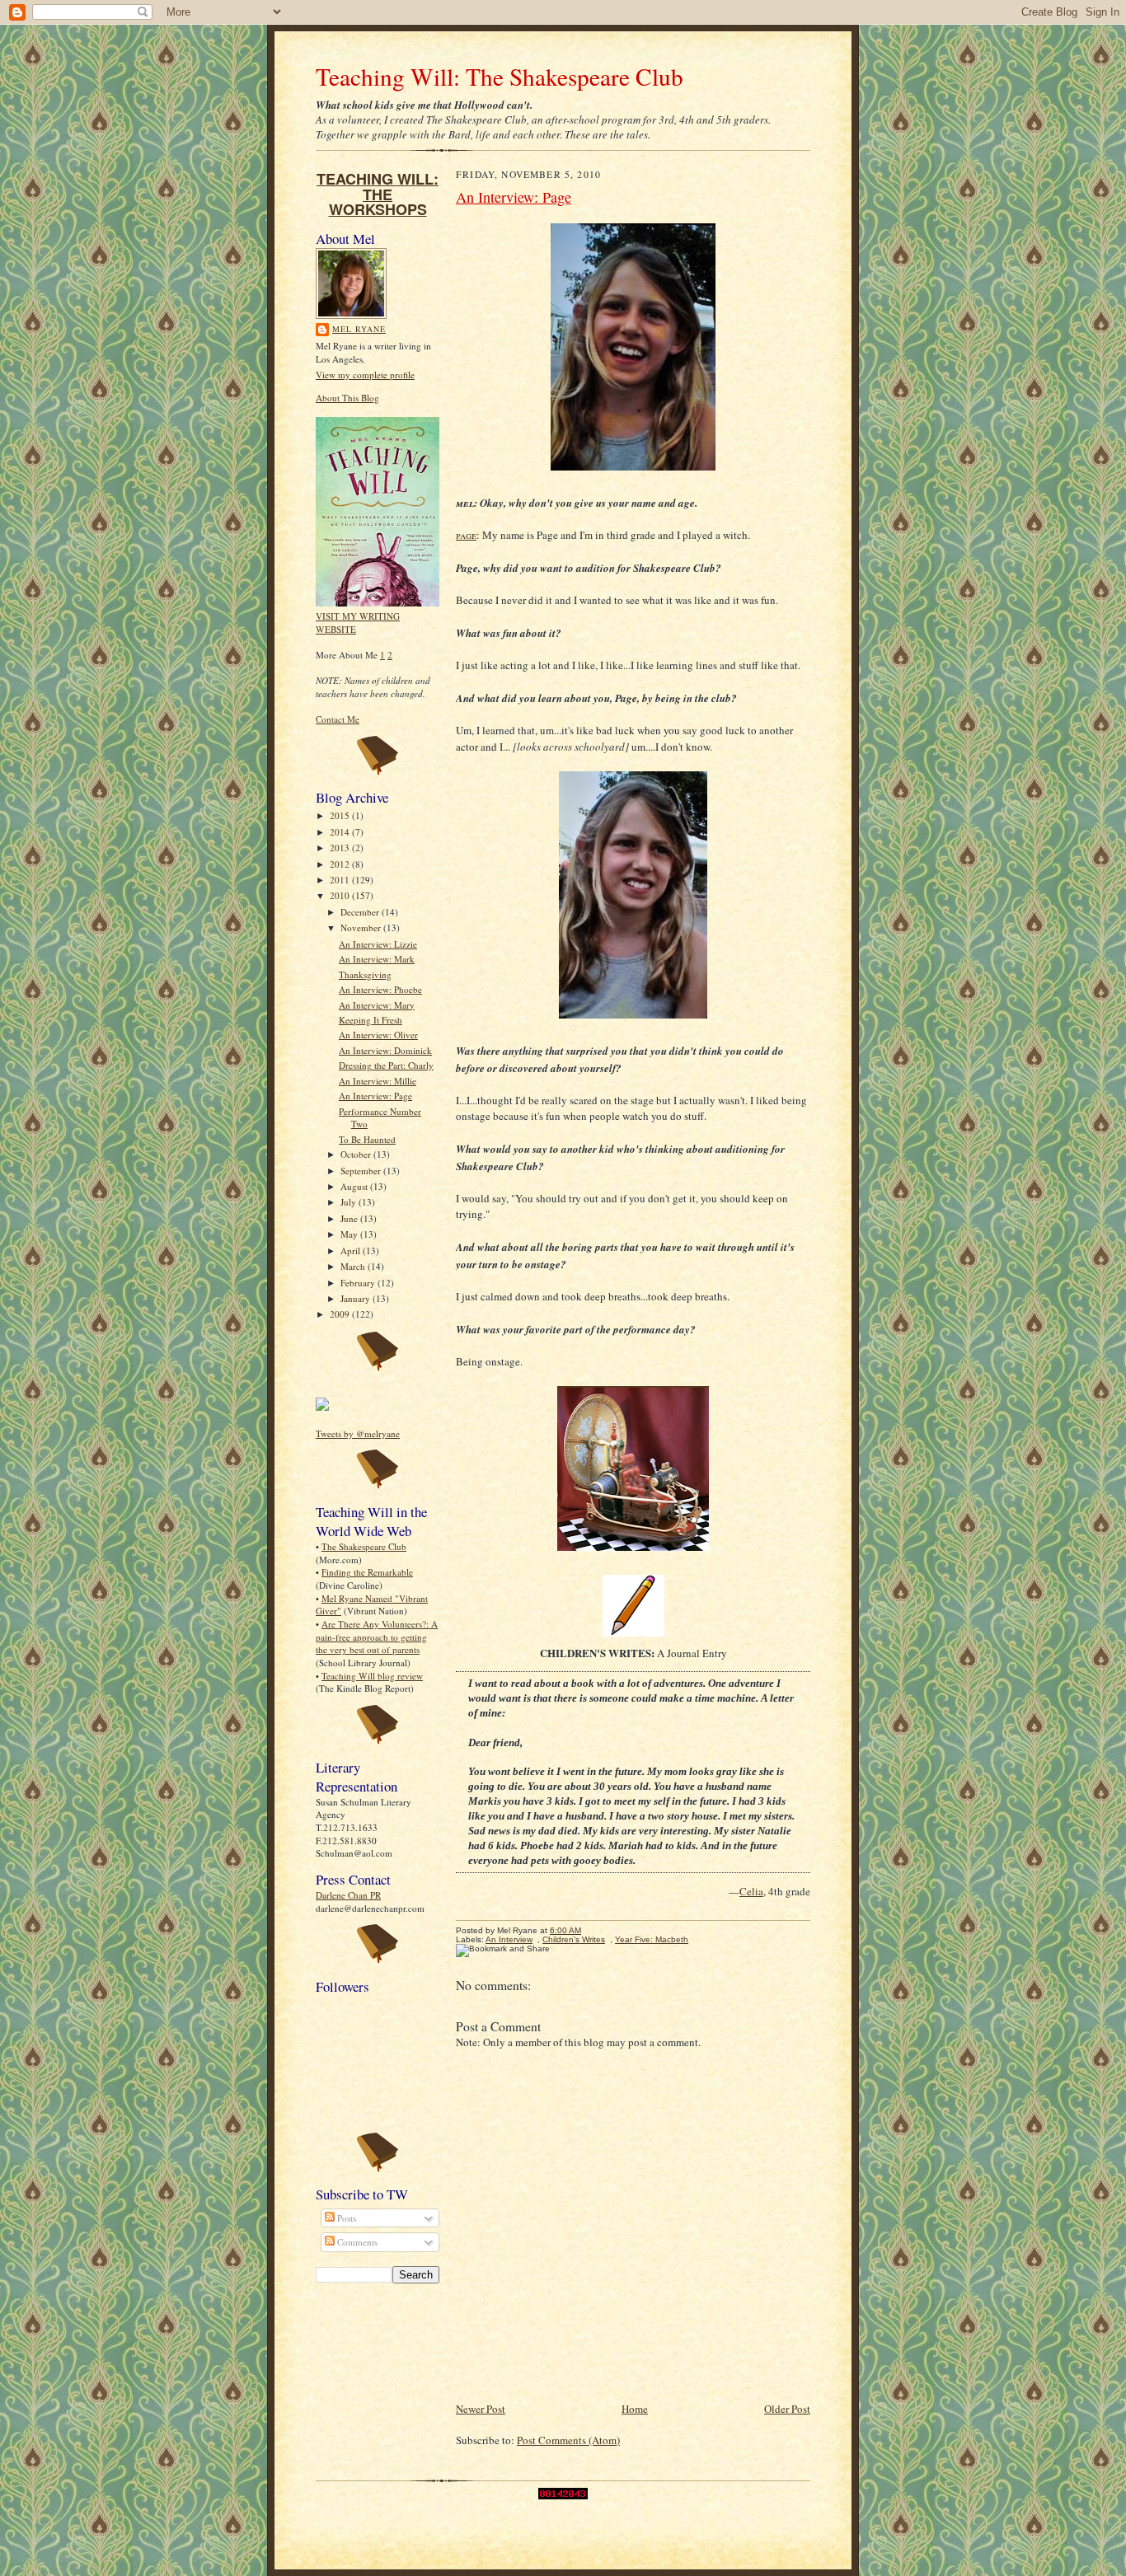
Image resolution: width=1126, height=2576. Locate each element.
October (357, 1154)
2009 (341, 1314)
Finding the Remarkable (367, 1572)
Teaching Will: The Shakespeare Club (500, 76)
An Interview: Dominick (385, 1050)
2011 (341, 880)
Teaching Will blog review (372, 1676)
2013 (341, 848)
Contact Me (338, 719)
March (354, 1266)
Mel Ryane (359, 329)
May (350, 1234)
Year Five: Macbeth (652, 1939)
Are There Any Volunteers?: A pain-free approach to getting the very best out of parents (377, 1637)
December (361, 912)
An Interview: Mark (377, 959)
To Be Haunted (367, 1139)
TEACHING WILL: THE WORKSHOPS (378, 194)
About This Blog (347, 398)
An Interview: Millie (378, 1081)
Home (635, 2409)
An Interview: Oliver (378, 1035)
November (362, 927)
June (350, 1218)
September (362, 1171)
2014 (341, 832)
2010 (341, 895)
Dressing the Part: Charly (386, 1065)
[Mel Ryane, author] (322, 1407)
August (355, 1186)
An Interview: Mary (377, 1005)
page (466, 535)
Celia (751, 1891)
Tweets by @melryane (358, 1433)
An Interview (509, 1939)
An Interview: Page (375, 1096)
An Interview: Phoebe (380, 989)
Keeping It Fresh (371, 1020)
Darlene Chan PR (348, 1895)
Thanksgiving (365, 974)
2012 (341, 864)
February (359, 1283)
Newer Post (481, 2409)
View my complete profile (365, 375)
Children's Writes (574, 1939)
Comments (356, 2242)
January (357, 1298)
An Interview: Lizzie (378, 944)
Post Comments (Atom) (568, 2440)
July (350, 1202)
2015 (341, 815)
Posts (345, 2218)
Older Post (787, 2409)
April (352, 1251)
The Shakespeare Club (364, 1546)
